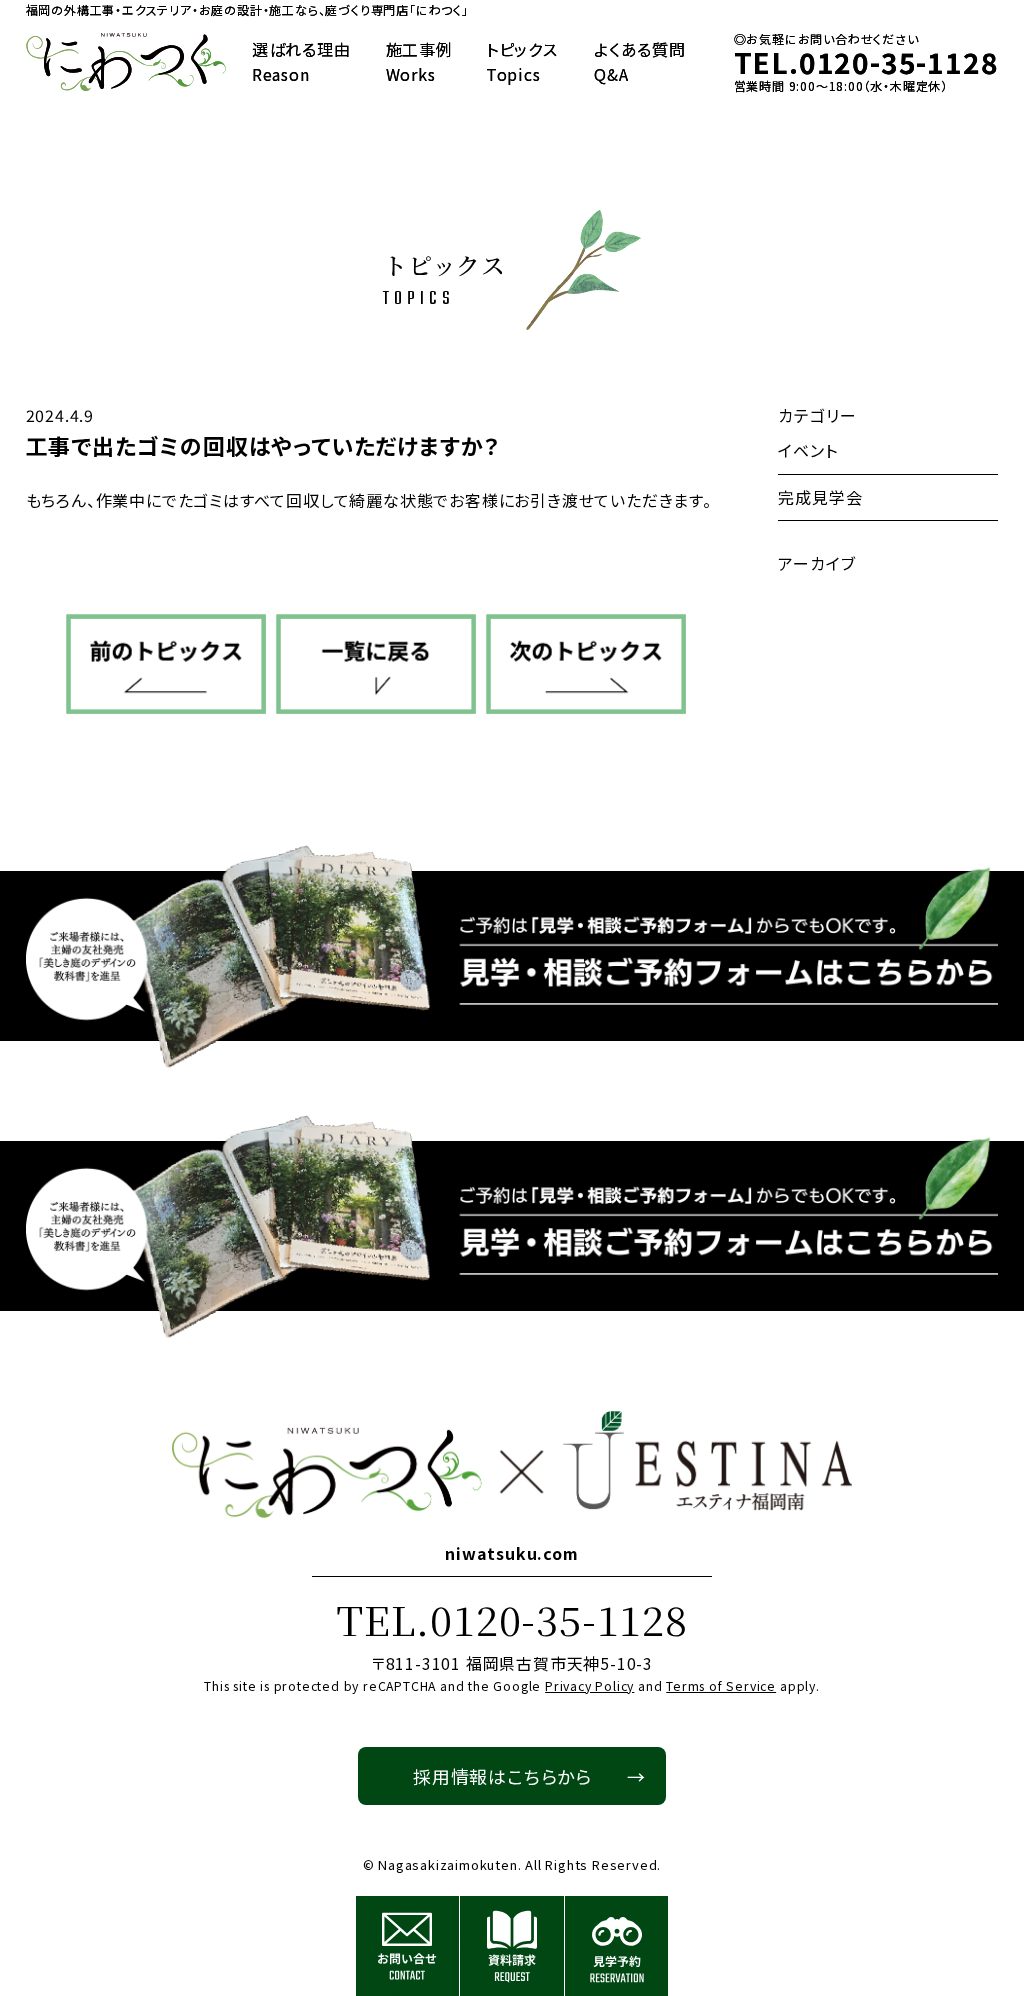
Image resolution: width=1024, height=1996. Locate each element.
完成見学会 (820, 497)
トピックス (522, 62)
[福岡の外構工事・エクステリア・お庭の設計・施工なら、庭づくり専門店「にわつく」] (126, 62)
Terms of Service (721, 1686)
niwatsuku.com (511, 1553)
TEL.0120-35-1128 (512, 1618)
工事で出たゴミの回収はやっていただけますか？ (263, 445)
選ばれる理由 (301, 62)
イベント (807, 450)
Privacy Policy (589, 1686)
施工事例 (419, 62)
